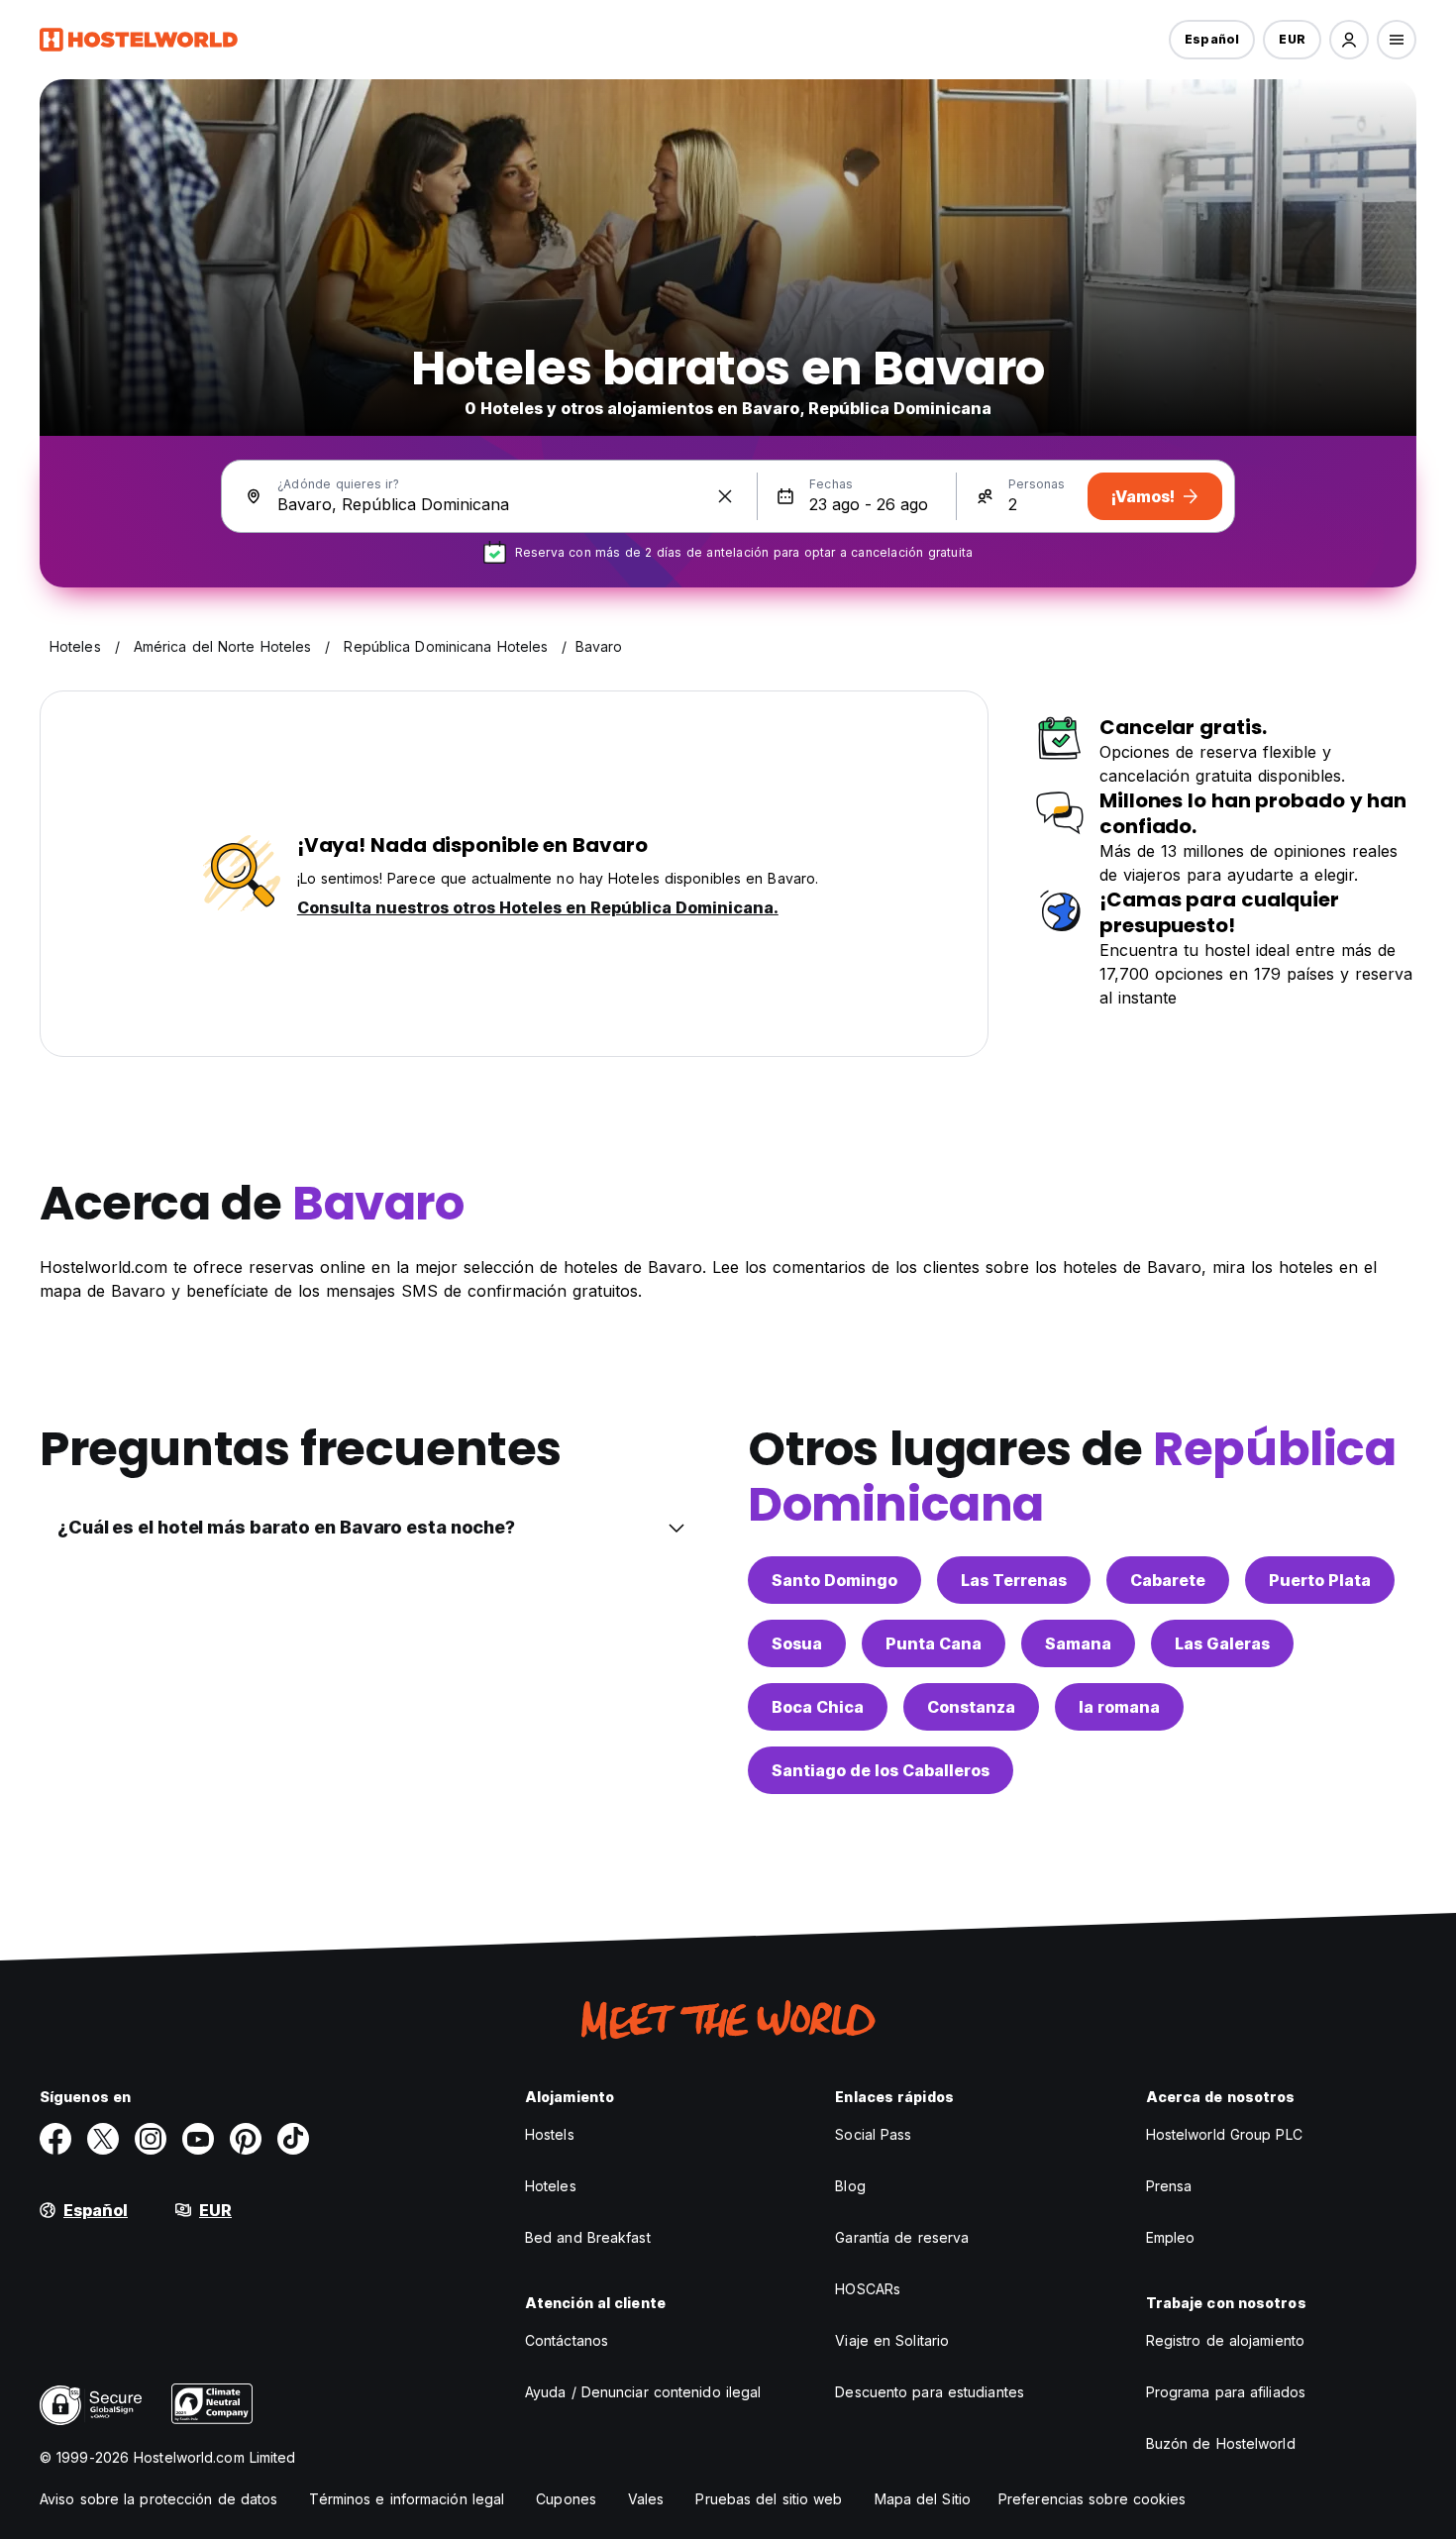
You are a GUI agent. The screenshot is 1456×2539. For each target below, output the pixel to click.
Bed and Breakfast (588, 2237)
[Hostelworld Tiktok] (293, 2139)
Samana (1078, 1643)
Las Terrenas (1014, 1580)
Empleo (1171, 2237)
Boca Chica (818, 1707)
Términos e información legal (407, 2499)
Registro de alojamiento (1225, 2340)
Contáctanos (567, 2340)
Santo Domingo (834, 1580)
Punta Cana (934, 1643)
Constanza (971, 1707)
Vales (646, 2499)
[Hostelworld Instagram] (151, 2139)
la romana (1119, 1707)
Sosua (797, 1643)
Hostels (550, 2134)
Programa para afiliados (1226, 2392)
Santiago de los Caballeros (881, 1770)
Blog (850, 2186)
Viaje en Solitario (892, 2340)
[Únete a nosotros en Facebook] (55, 2139)
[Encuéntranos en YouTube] (198, 2139)
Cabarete (1168, 1580)
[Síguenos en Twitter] (103, 2139)
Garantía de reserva (902, 2237)
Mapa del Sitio (923, 2499)
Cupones (566, 2499)
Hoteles (551, 2186)
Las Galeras (1222, 1643)
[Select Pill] (1349, 40)
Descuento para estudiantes (930, 2392)
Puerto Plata (1320, 1580)
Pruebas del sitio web (769, 2499)
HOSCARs (868, 2289)
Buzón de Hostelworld (1221, 2443)
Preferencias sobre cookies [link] (1092, 2499)
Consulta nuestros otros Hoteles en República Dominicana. (538, 907)
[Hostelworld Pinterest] (246, 2139)
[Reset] (725, 496)
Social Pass (873, 2134)
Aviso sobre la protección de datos (158, 2499)
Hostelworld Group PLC (1224, 2134)
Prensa (1169, 2186)
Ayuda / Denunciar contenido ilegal (643, 2392)
